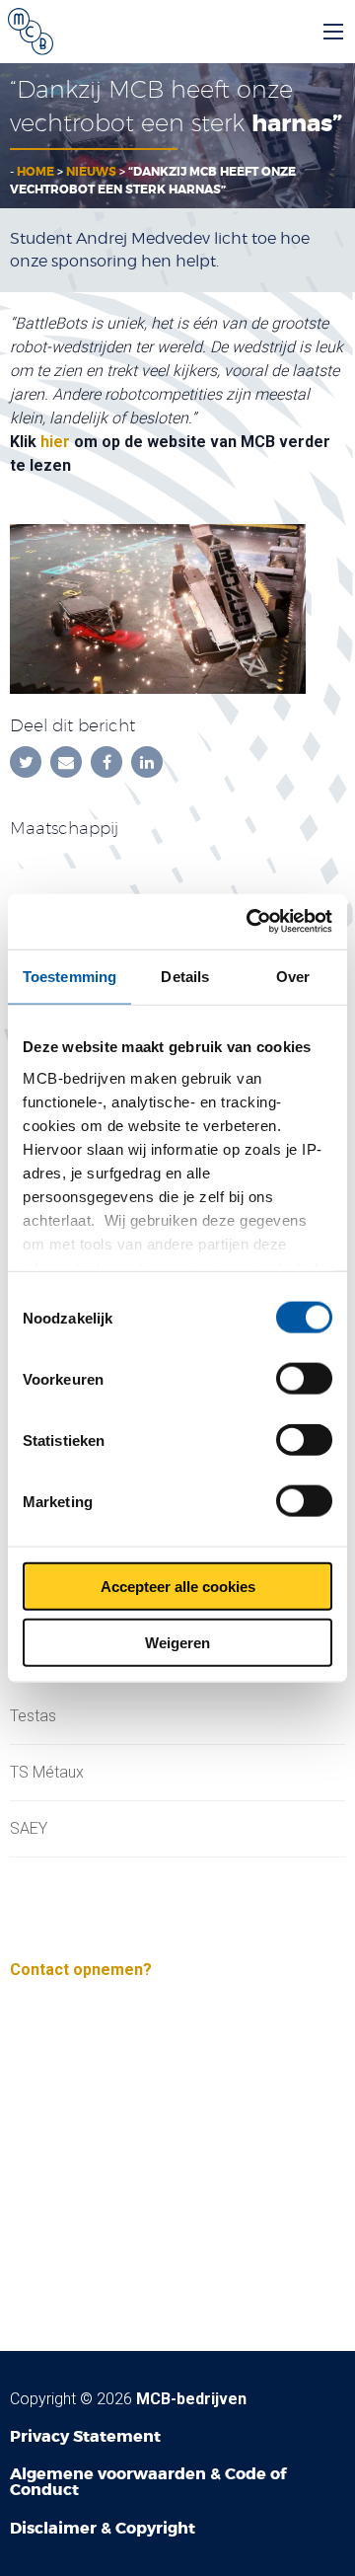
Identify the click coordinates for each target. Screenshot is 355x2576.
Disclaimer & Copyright (103, 2528)
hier (55, 442)
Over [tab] (293, 976)
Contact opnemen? (81, 1970)
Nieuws (91, 172)
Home (35, 172)
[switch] (304, 1379)
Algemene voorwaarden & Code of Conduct (148, 2482)
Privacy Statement (85, 2436)
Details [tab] (185, 976)
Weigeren (177, 1642)
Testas (33, 1716)
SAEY (29, 1829)
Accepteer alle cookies (178, 1587)
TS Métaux (47, 1773)
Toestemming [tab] (70, 976)
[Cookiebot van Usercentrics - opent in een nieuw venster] (250, 922)
